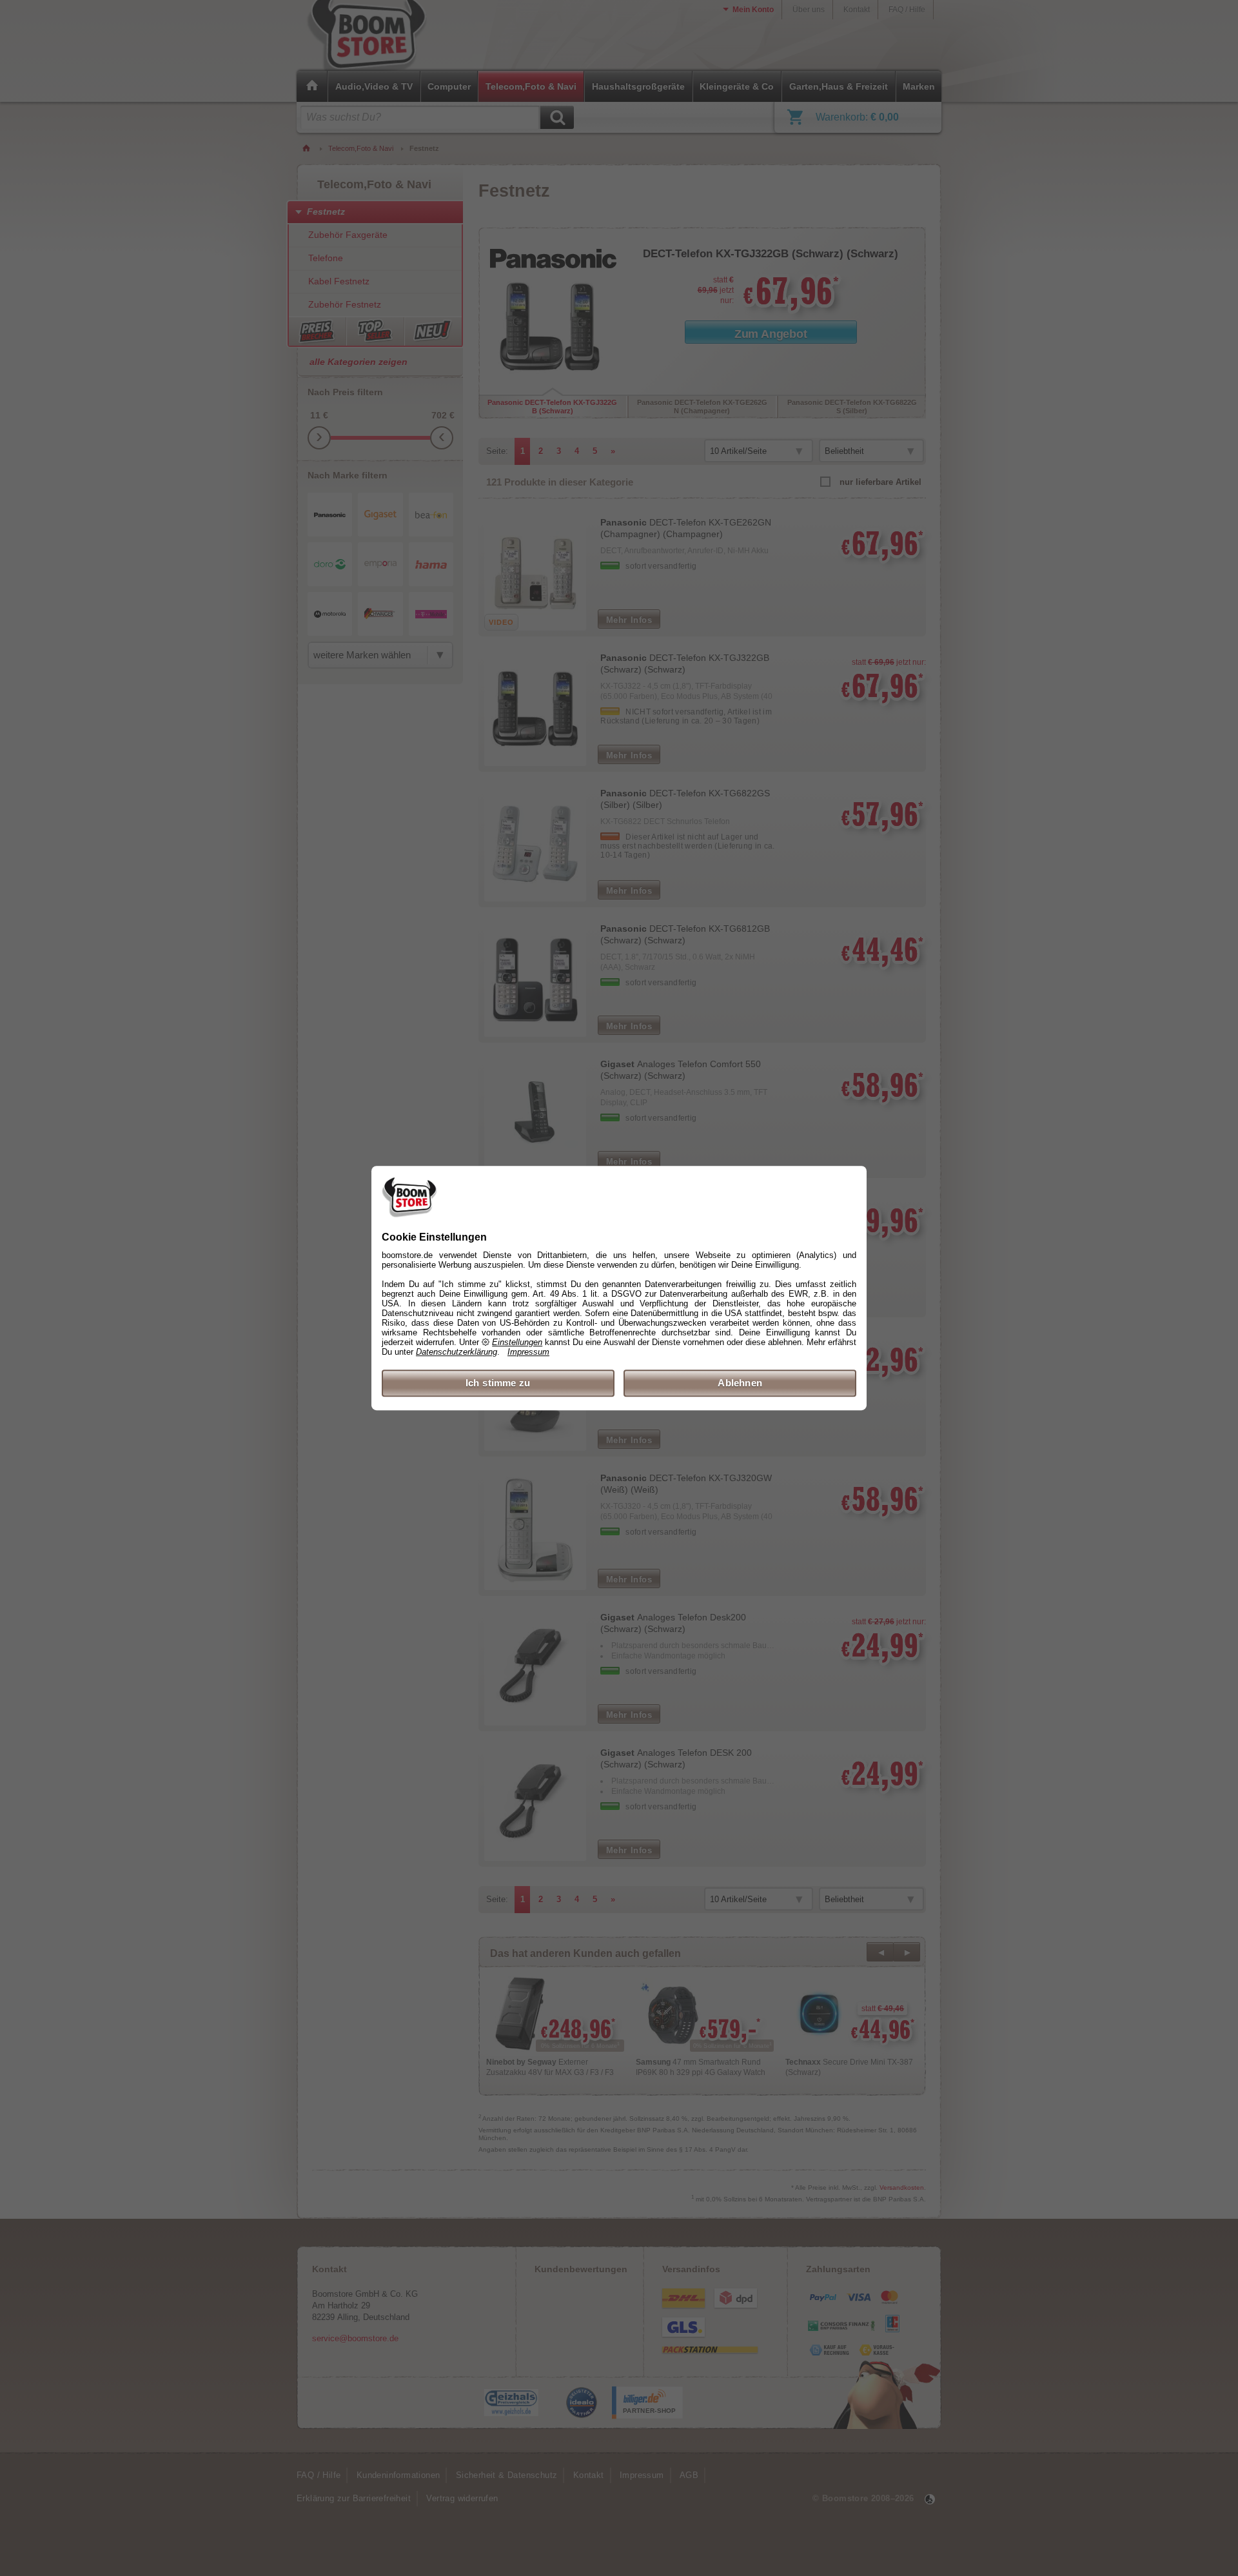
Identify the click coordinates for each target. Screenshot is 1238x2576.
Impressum (528, 1352)
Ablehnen (740, 1383)
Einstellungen (517, 1342)
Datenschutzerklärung (457, 1352)
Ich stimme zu (498, 1383)
